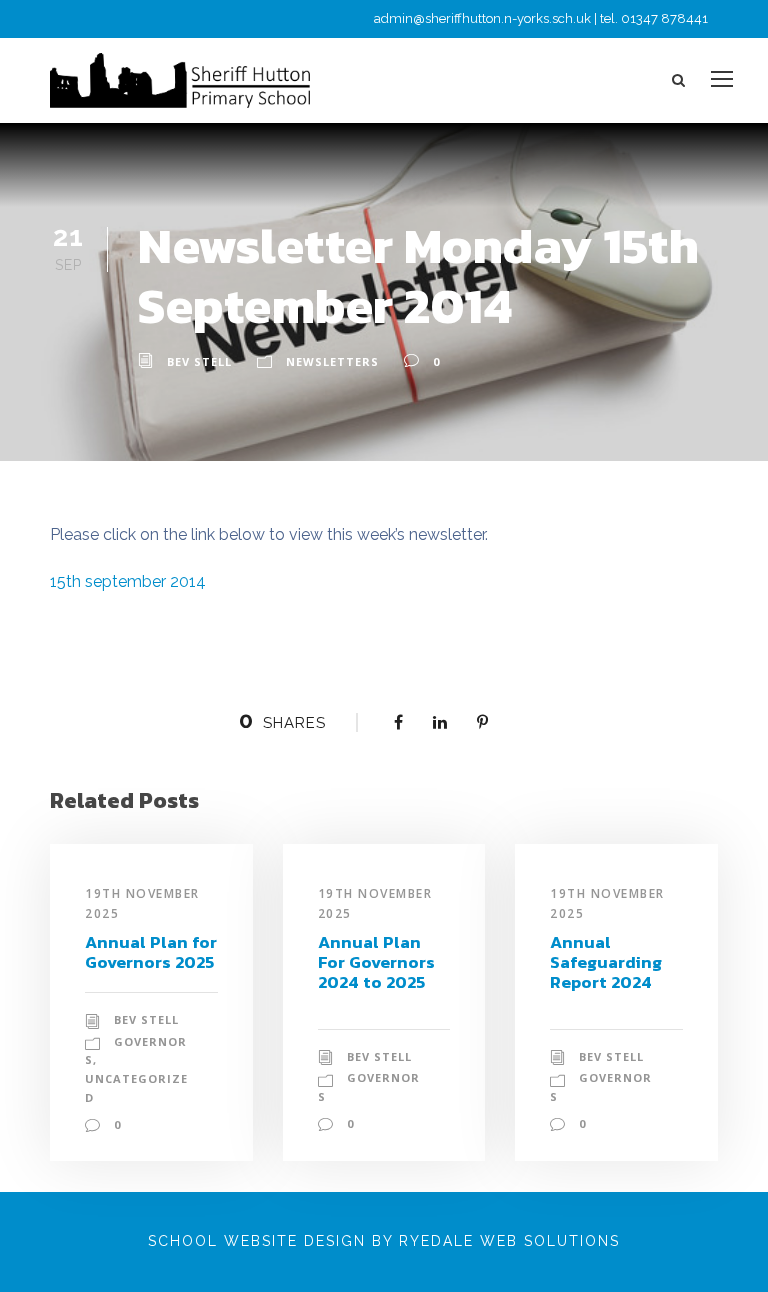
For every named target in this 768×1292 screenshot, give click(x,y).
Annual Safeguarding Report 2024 (606, 962)
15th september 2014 (128, 581)
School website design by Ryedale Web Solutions (384, 1241)
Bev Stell (199, 361)
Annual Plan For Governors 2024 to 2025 (376, 962)
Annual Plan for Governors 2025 (151, 952)
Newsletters (332, 361)
